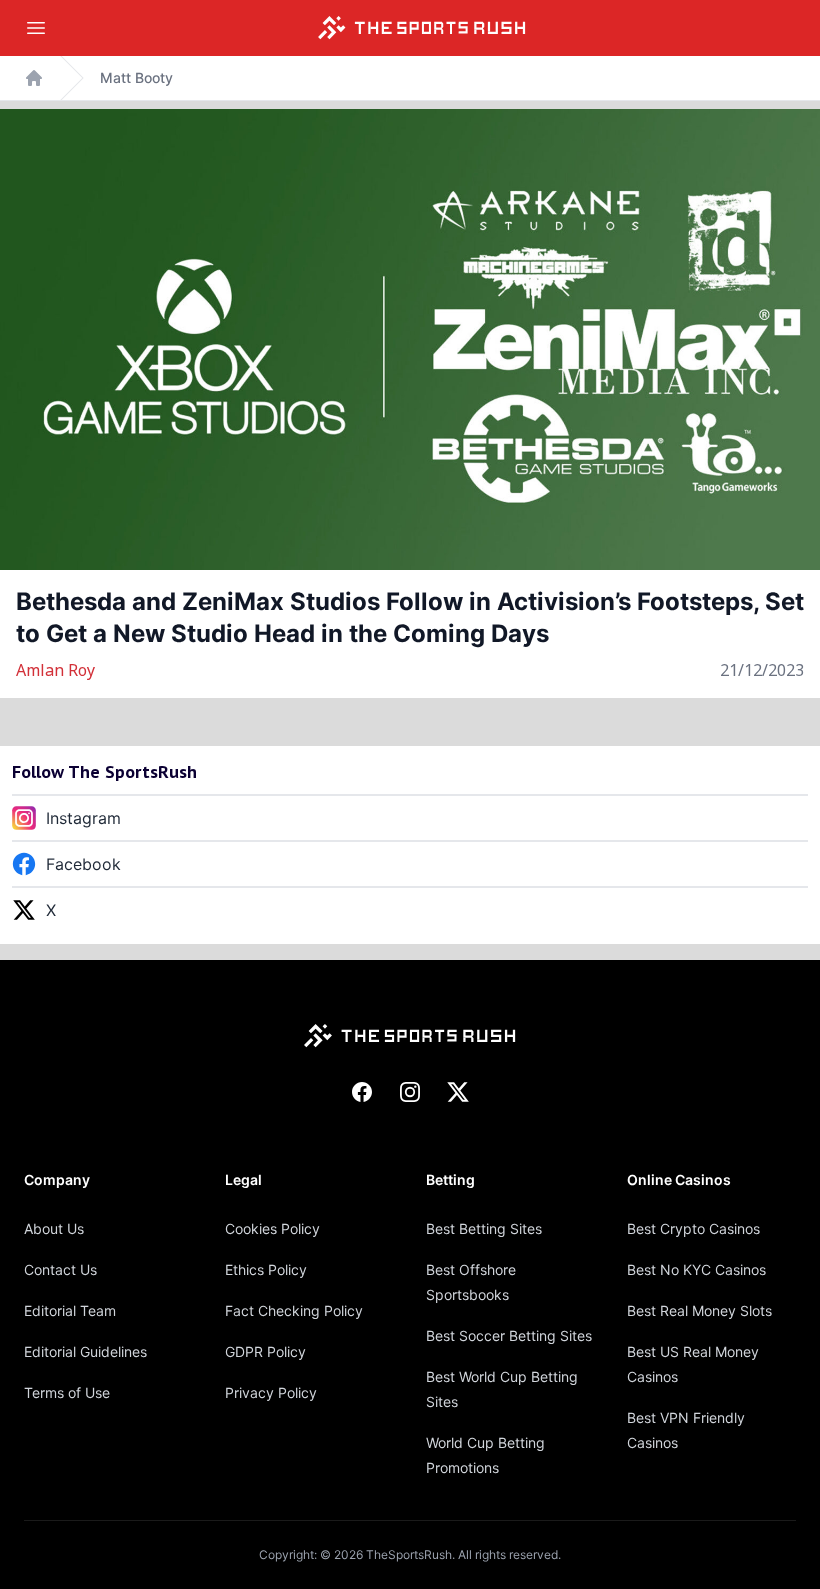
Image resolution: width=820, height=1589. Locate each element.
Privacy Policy (271, 1392)
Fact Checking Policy (294, 1310)
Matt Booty (136, 77)
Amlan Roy (55, 670)
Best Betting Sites (484, 1228)
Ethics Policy (266, 1269)
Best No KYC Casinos (696, 1269)
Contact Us (60, 1269)
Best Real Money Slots (699, 1310)
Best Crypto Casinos (693, 1228)
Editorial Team (70, 1310)
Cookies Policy (272, 1228)
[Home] (422, 28)
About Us (54, 1228)
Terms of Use (67, 1392)
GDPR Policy (265, 1351)
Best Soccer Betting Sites (509, 1335)
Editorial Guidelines (85, 1351)
